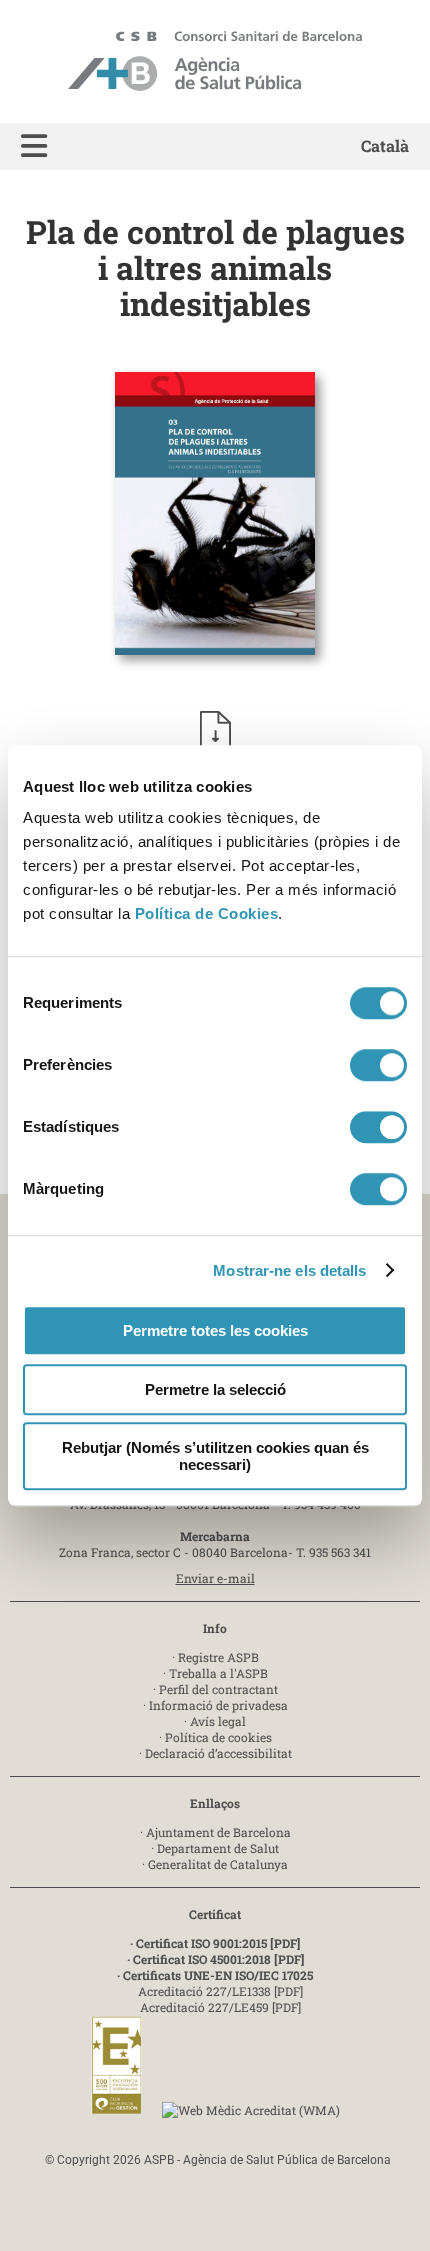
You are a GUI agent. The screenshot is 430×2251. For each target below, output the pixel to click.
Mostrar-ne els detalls (289, 1270)
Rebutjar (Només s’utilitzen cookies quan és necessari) (215, 1456)
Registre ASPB (218, 1657)
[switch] (378, 1065)
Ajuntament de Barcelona (218, 1832)
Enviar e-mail (215, 1578)
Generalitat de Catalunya (218, 1864)
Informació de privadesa (218, 1705)
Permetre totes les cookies (215, 1330)
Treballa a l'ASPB (218, 1673)
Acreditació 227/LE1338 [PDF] (220, 1991)
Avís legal (218, 1721)
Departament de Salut (218, 1848)
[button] (34, 146)
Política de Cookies (207, 913)
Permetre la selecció (215, 1389)
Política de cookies (218, 1737)
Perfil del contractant (218, 1689)
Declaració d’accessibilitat (218, 1753)
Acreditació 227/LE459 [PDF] (220, 2007)
